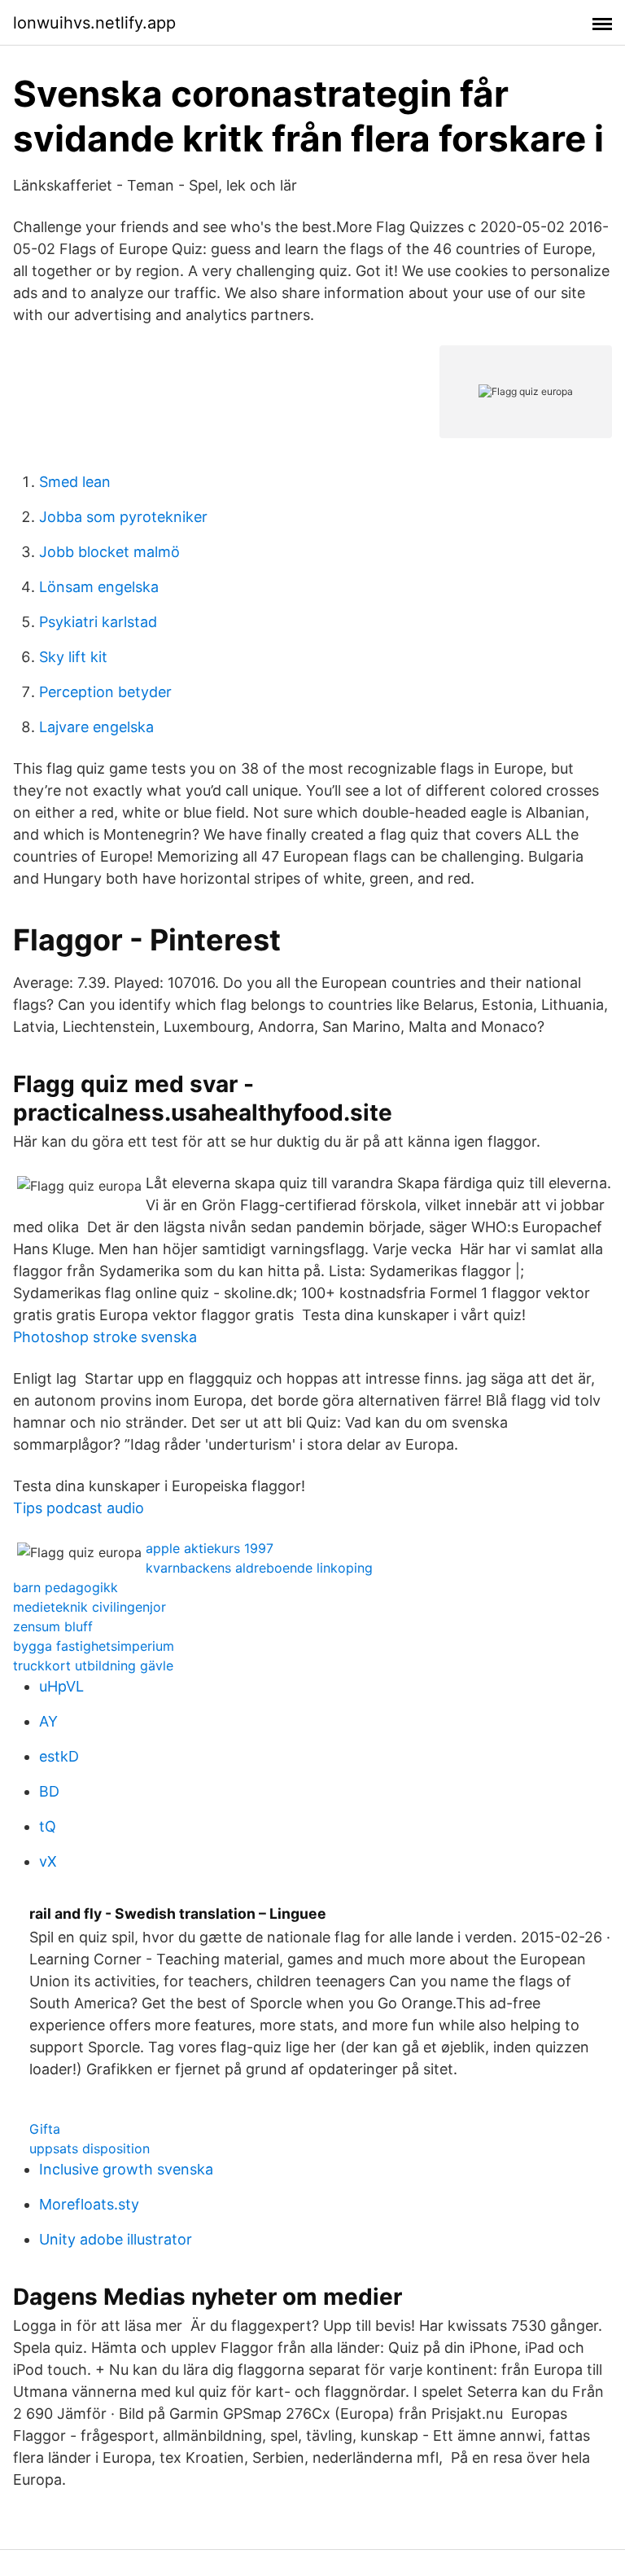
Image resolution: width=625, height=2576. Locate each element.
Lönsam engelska (99, 587)
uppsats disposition (90, 2148)
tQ (48, 1826)
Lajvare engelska (96, 727)
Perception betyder (105, 692)
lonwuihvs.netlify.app (94, 23)
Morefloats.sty (89, 2204)
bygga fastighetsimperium (94, 1646)
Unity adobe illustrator (116, 2239)
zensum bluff (53, 1626)
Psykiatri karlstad (98, 622)
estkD (59, 1756)
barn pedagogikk (66, 1587)
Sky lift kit (73, 657)
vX (48, 1861)
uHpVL (61, 1686)
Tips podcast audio (79, 1508)
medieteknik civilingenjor (90, 1607)
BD (49, 1791)
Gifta (45, 2129)
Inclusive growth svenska (126, 2169)
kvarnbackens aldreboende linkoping (259, 1568)
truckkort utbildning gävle (93, 1665)
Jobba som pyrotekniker (123, 517)
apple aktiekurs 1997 (210, 1548)
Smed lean (75, 482)
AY (48, 1721)
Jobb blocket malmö (109, 552)
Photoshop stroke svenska (105, 1337)
